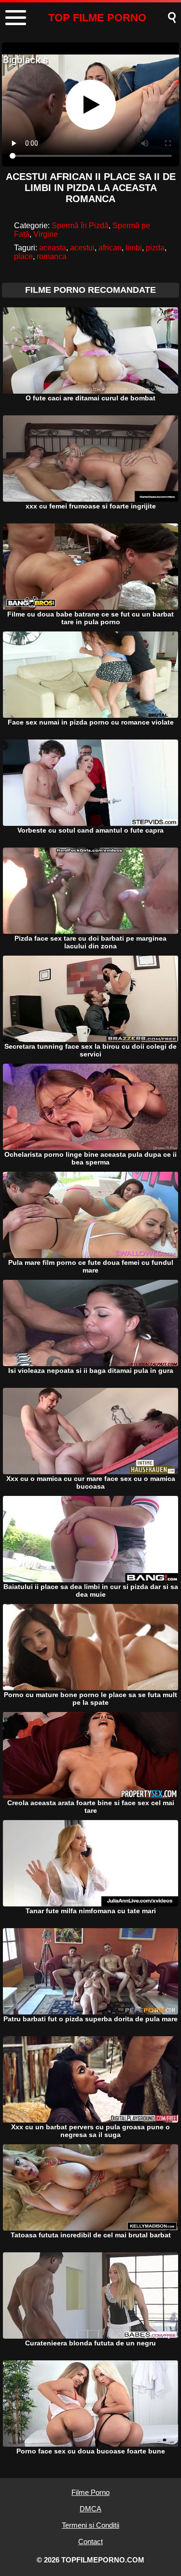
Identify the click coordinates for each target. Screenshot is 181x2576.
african (110, 248)
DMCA (90, 2509)
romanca (52, 256)
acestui (82, 248)
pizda (155, 248)
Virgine (46, 234)
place (23, 256)
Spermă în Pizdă (80, 226)
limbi (134, 248)
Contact (90, 2542)
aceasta (53, 248)
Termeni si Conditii (90, 2525)
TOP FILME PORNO (97, 18)
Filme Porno (90, 2492)
